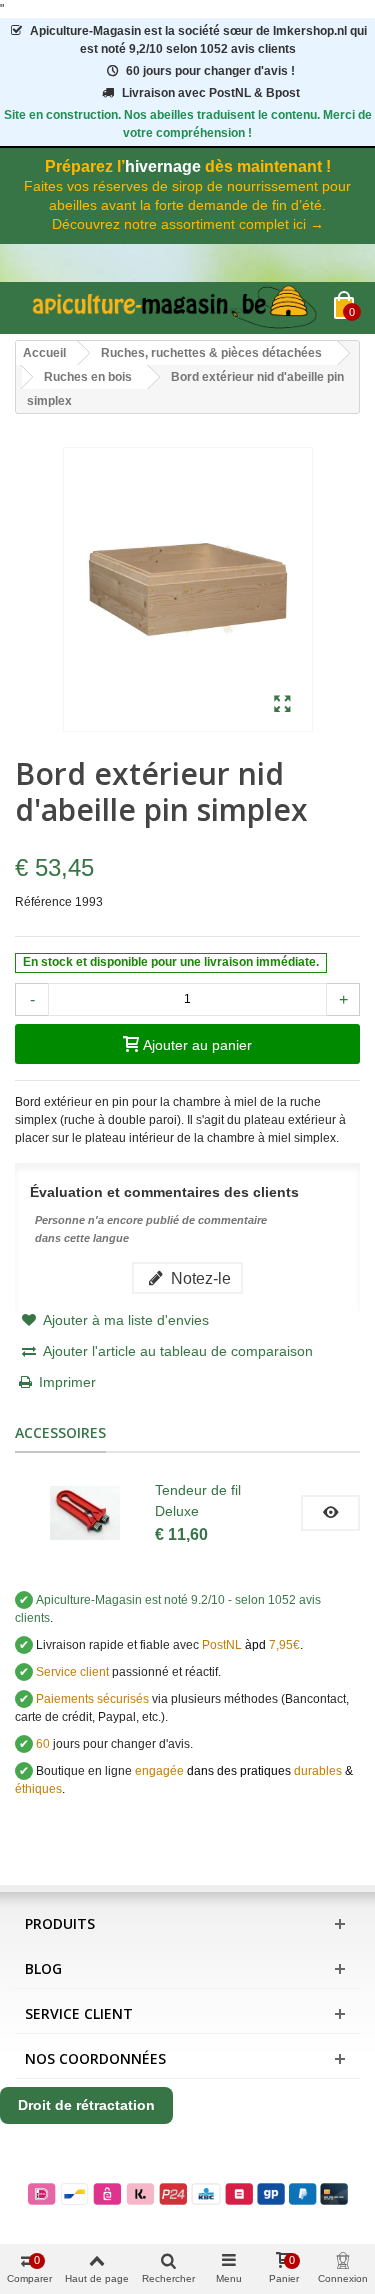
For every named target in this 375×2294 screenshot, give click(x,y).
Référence (43, 902)
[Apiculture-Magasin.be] (174, 308)
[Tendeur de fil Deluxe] (85, 1513)
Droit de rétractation (86, 2105)
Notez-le (199, 1278)
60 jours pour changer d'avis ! (210, 71)
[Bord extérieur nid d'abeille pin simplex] (282, 705)
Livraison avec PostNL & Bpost (211, 93)
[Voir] (330, 1513)
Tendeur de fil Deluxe (198, 1500)
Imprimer (67, 1382)
